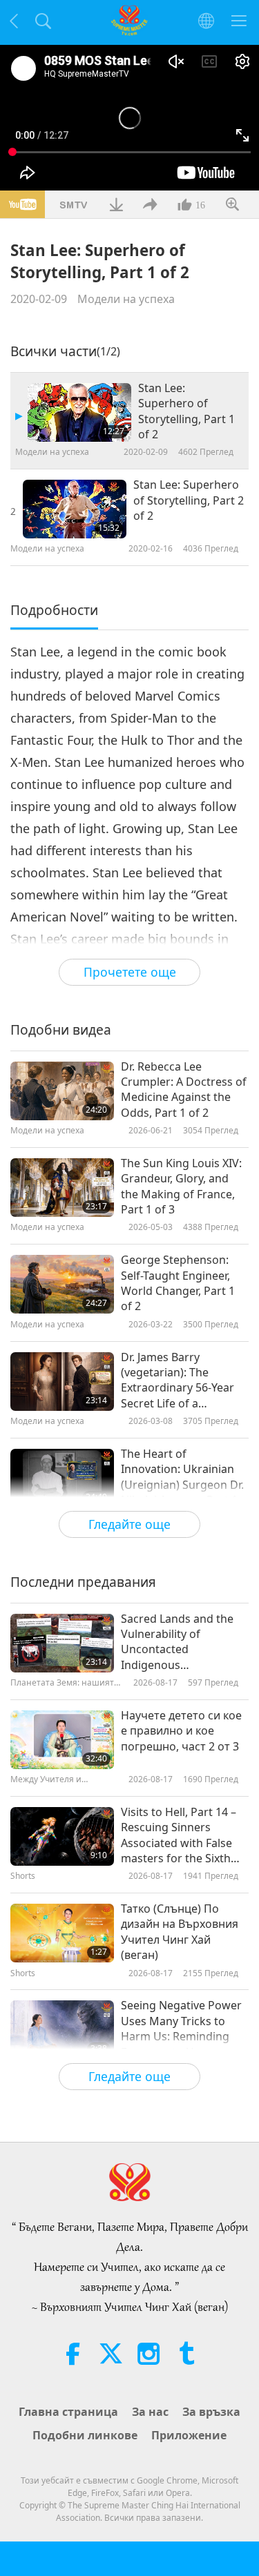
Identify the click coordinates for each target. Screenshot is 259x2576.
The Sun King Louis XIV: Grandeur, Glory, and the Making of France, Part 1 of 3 (181, 1186)
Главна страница (68, 2412)
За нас (150, 2412)
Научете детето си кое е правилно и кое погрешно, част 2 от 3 (181, 1731)
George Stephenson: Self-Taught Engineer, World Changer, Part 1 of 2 (178, 1283)
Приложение (189, 2435)
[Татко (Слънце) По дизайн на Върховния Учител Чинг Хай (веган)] (62, 1933)
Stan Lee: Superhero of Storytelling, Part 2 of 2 (189, 500)
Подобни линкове (85, 2435)
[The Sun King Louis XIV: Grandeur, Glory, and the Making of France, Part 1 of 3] (62, 1188)
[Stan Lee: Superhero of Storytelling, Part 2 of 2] (75, 509)
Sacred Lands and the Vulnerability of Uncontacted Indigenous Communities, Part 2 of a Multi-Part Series (181, 1642)
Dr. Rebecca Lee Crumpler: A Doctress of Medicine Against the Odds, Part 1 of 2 (184, 1090)
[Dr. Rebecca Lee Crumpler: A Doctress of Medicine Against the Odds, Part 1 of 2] (62, 1091)
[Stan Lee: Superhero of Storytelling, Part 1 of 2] (79, 412)
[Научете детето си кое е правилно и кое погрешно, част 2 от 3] (62, 1740)
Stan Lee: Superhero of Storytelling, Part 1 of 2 (186, 411)
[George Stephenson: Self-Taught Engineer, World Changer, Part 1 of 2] (62, 1284)
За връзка (211, 2412)
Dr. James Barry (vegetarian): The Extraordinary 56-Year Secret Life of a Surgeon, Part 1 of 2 (178, 1380)
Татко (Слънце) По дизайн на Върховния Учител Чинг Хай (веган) (180, 1932)
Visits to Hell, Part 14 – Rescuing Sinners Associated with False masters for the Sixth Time (179, 1835)
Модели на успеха (126, 299)
